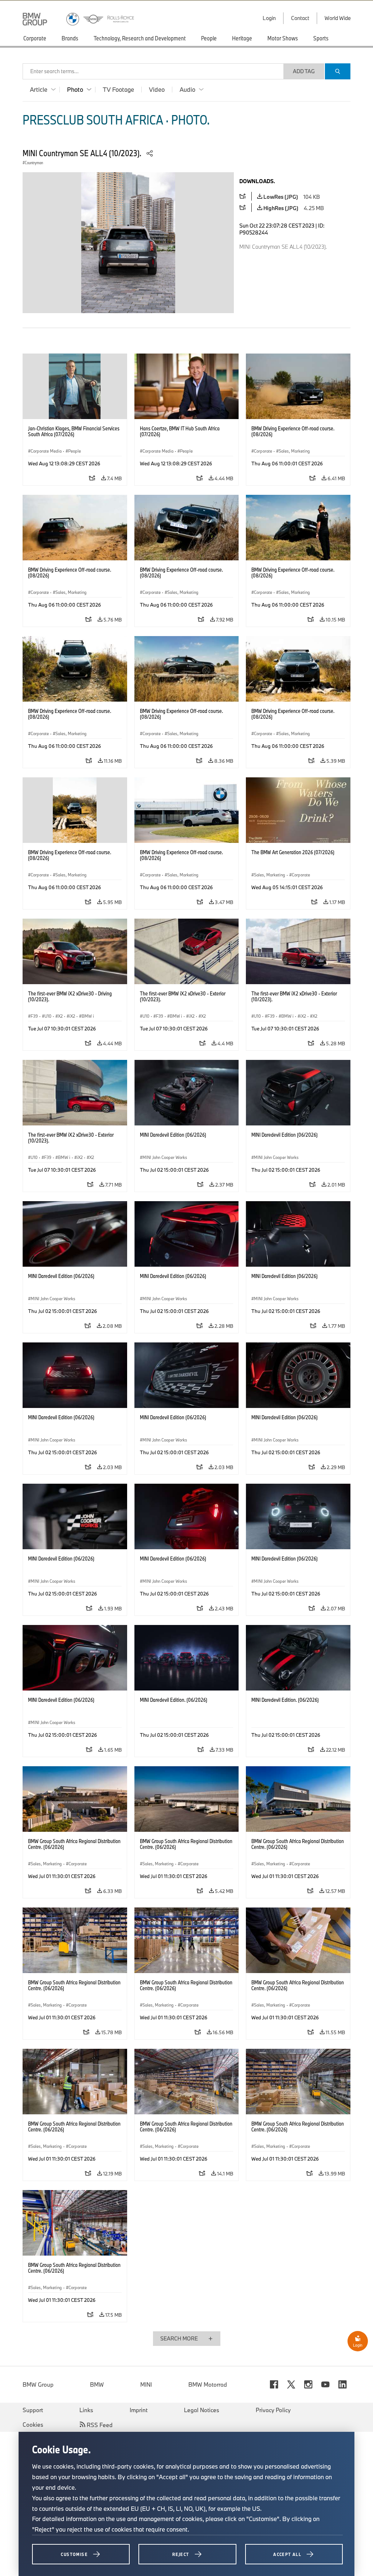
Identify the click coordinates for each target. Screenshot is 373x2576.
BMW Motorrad (208, 2384)
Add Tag (304, 71)
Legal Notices (202, 2410)
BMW (97, 2384)
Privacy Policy (273, 2410)
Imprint (139, 2410)
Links (86, 2410)
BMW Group (38, 2384)
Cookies (33, 2425)
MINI (146, 2384)
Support (33, 2410)
